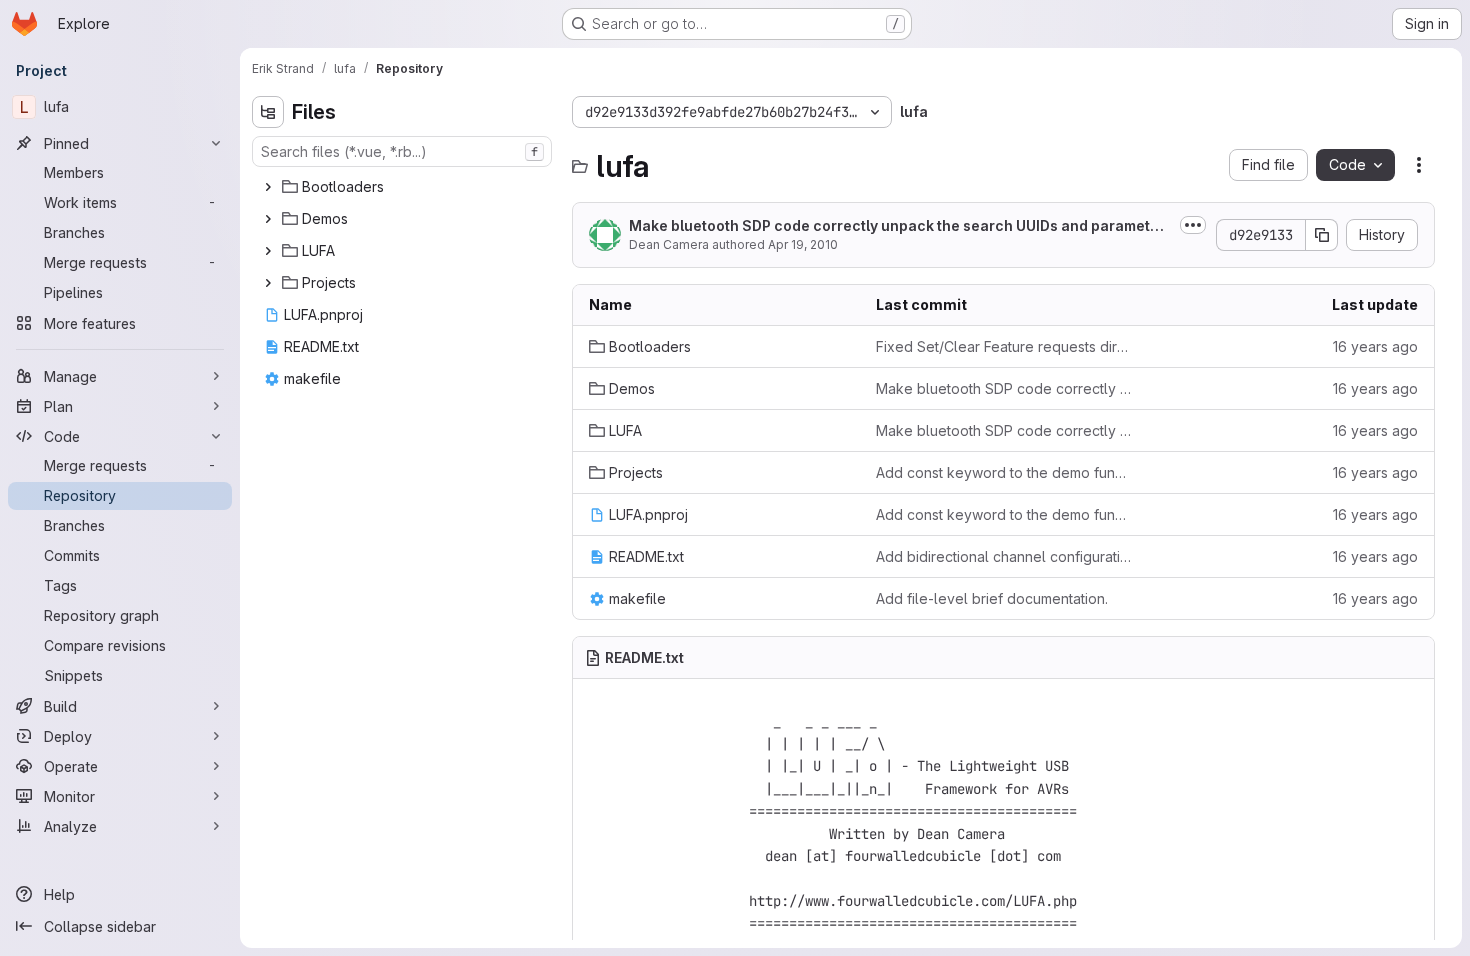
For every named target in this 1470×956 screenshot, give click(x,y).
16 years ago (1375, 346)
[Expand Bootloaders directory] (268, 187)
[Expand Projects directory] (268, 283)
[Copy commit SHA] (1322, 235)
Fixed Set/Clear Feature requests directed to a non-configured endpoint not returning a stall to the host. (1003, 346)
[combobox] (402, 151)
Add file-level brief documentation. (992, 598)
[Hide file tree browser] (268, 112)
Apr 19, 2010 (803, 244)
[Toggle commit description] (1193, 225)
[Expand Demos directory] (268, 219)
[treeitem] (404, 187)
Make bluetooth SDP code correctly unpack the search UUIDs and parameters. (897, 226)
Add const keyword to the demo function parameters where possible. (1003, 472)
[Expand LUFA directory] (268, 251)
